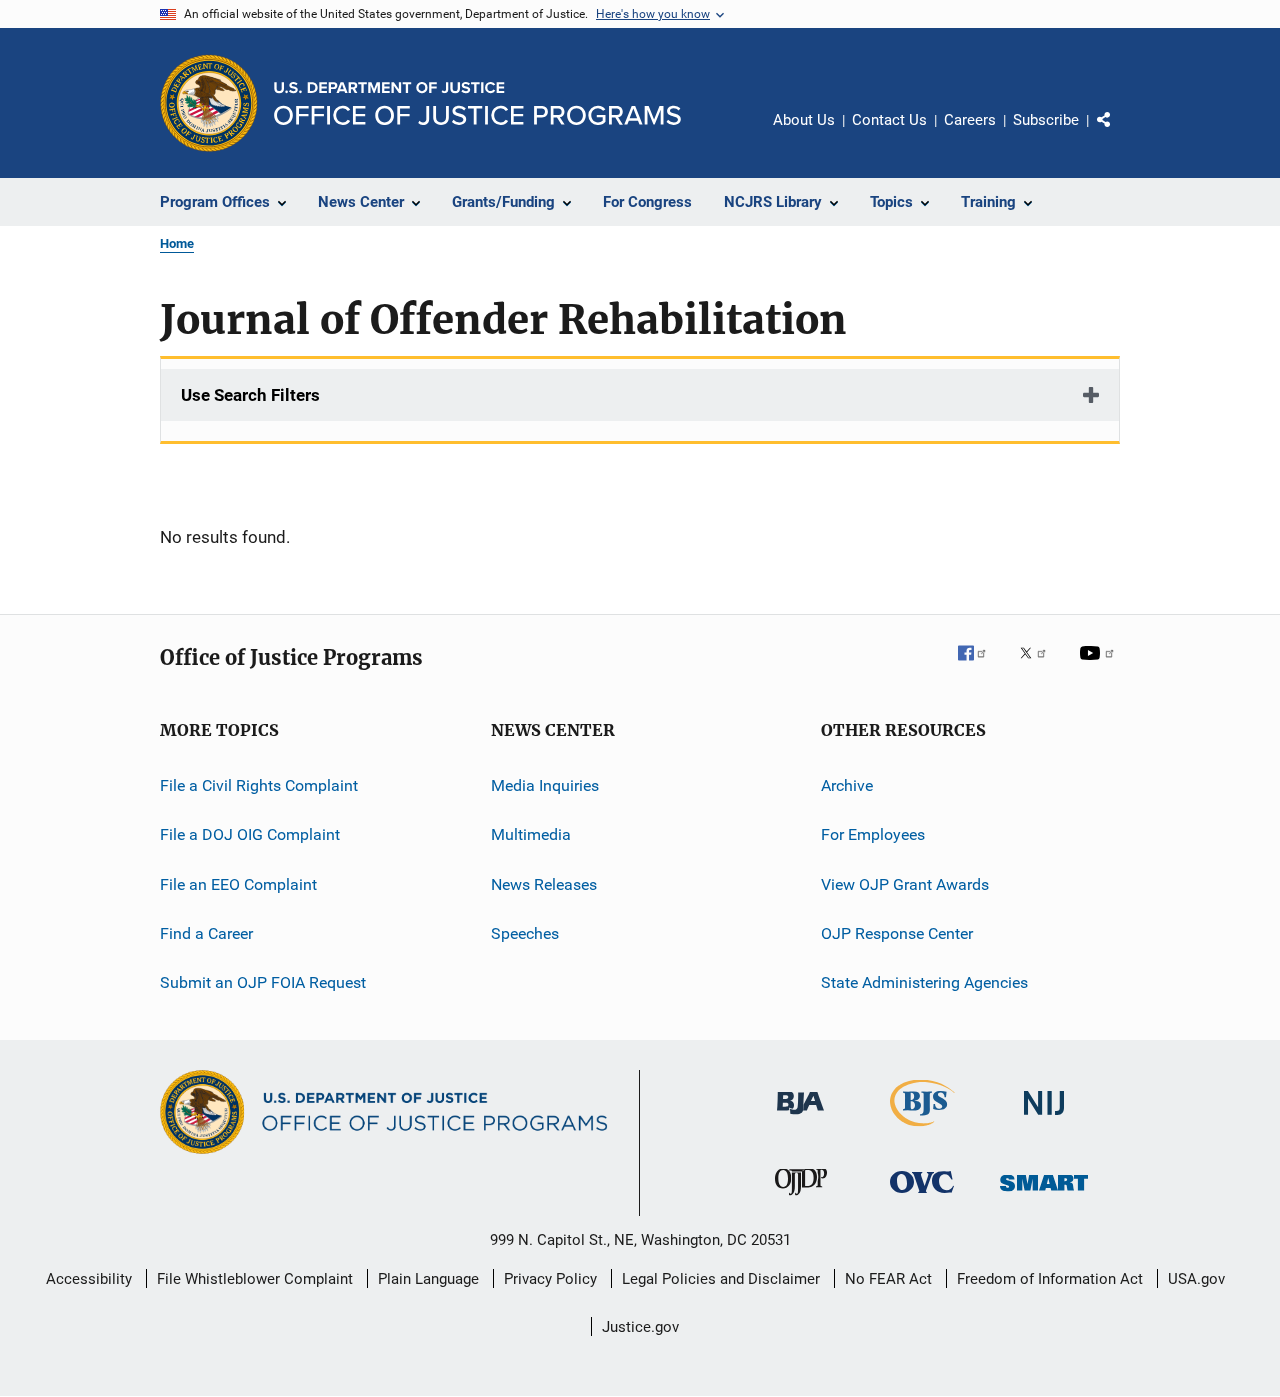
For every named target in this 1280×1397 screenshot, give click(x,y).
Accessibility (89, 1279)
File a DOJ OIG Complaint (250, 834)
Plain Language (428, 1279)
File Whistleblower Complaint (255, 1279)
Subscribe (1046, 120)
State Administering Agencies (924, 982)
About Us (804, 120)
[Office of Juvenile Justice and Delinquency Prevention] (801, 1199)
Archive (847, 785)
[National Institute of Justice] (1044, 1118)
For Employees (873, 834)
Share (1120, 134)
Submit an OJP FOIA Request (263, 982)
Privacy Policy (550, 1279)
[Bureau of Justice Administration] (800, 1118)
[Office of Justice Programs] (209, 103)
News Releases (544, 884)
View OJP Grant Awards (905, 884)
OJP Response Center (897, 933)
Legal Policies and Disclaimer (721, 1279)
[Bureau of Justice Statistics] (922, 1130)
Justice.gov (640, 1327)
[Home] (477, 103)
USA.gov (1196, 1279)
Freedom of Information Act (1050, 1279)
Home (177, 243)
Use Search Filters (250, 395)
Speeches (525, 933)
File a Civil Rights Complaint (259, 785)
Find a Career (206, 933)
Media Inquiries (545, 785)
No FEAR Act (888, 1279)
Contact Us (889, 120)
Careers (970, 120)
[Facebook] (980, 667)
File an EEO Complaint (238, 884)
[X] (1040, 667)
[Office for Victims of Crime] (922, 1196)
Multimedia (531, 834)
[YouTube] (1100, 667)
